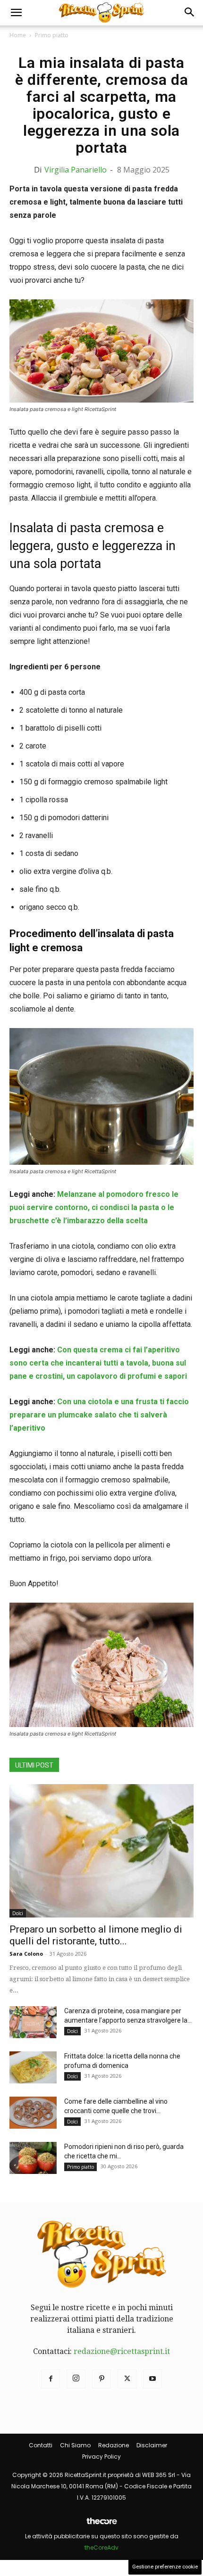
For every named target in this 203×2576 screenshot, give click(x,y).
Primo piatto (52, 35)
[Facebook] (51, 2379)
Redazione (114, 2445)
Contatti (41, 2445)
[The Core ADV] (101, 2525)
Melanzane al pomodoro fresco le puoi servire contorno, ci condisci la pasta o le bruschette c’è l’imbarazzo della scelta (94, 1207)
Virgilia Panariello (76, 170)
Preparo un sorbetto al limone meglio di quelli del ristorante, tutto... (96, 1935)
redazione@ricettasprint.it (122, 2351)
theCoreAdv (101, 2547)
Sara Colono (26, 1954)
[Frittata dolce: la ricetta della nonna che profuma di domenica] (33, 2068)
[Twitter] (127, 2379)
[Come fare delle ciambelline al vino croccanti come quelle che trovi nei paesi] (33, 2113)
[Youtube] (152, 2379)
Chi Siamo (75, 2445)
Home (18, 35)
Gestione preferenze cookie (165, 2567)
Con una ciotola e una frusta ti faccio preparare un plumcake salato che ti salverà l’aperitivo (99, 1415)
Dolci (18, 1913)
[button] (16, 13)
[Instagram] (76, 2379)
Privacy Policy (101, 2457)
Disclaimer (152, 2445)
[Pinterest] (101, 2379)
